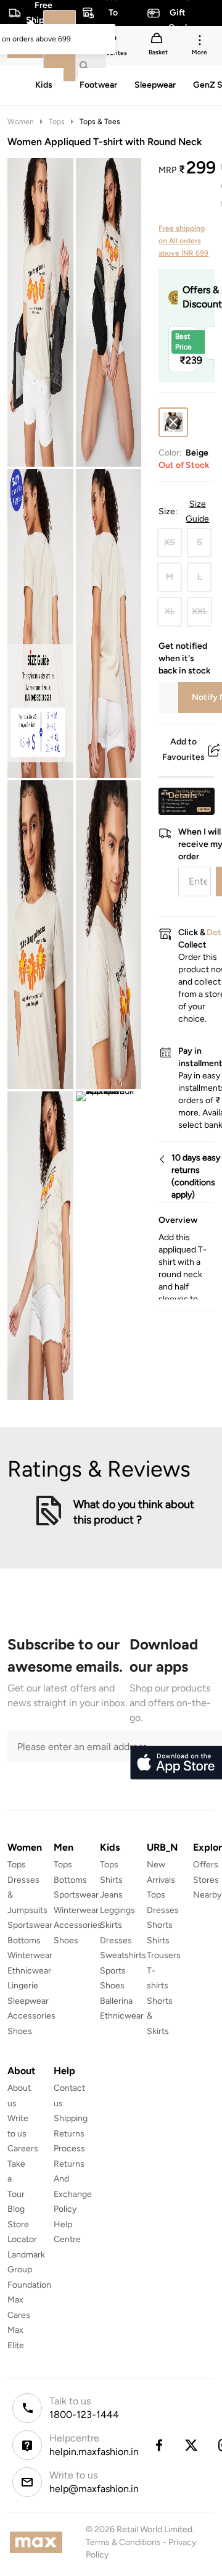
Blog (16, 2209)
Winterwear (30, 1955)
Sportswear (30, 1925)
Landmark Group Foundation (29, 2270)
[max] (39, 2542)
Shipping (71, 2118)
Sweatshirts (123, 1955)
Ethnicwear (29, 1971)
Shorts (160, 1925)
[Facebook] (158, 2445)
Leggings (117, 1910)
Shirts (111, 1880)
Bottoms (24, 1940)
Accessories (31, 2016)
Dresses (116, 1940)
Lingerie (23, 1986)
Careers (23, 2149)
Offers (206, 1865)
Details (183, 795)
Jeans (111, 1895)
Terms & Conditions (123, 2542)
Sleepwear (28, 2001)
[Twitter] (192, 2445)
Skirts (111, 1925)
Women (21, 122)
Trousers (164, 1955)
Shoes (20, 2031)
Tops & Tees (100, 122)
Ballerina (116, 2001)
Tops (57, 122)
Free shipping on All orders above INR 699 (183, 241)
